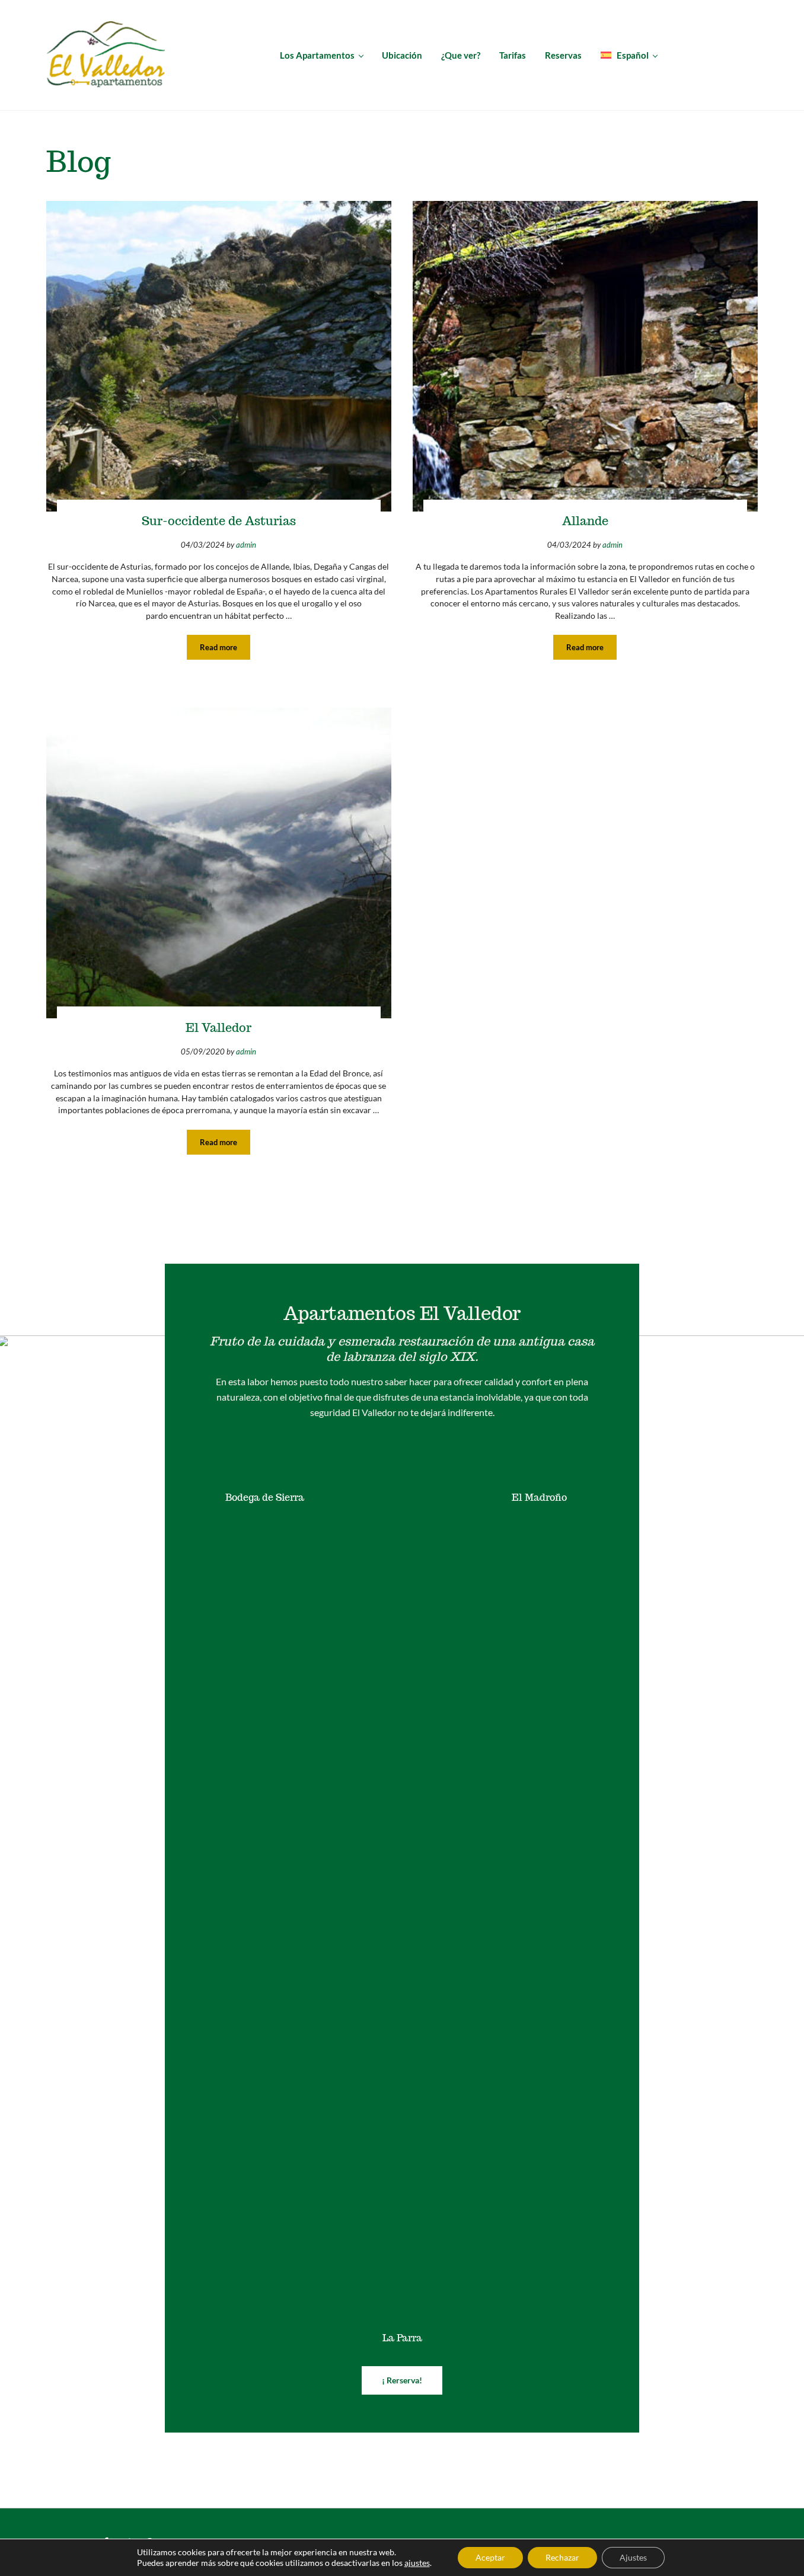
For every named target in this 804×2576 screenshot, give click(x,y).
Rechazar (562, 2557)
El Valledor (218, 1028)
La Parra (402, 2338)
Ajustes (633, 2557)
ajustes (417, 2563)
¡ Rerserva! (402, 2380)
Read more (225, 649)
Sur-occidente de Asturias (219, 521)
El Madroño (539, 1498)
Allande (585, 521)
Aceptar (490, 2557)
